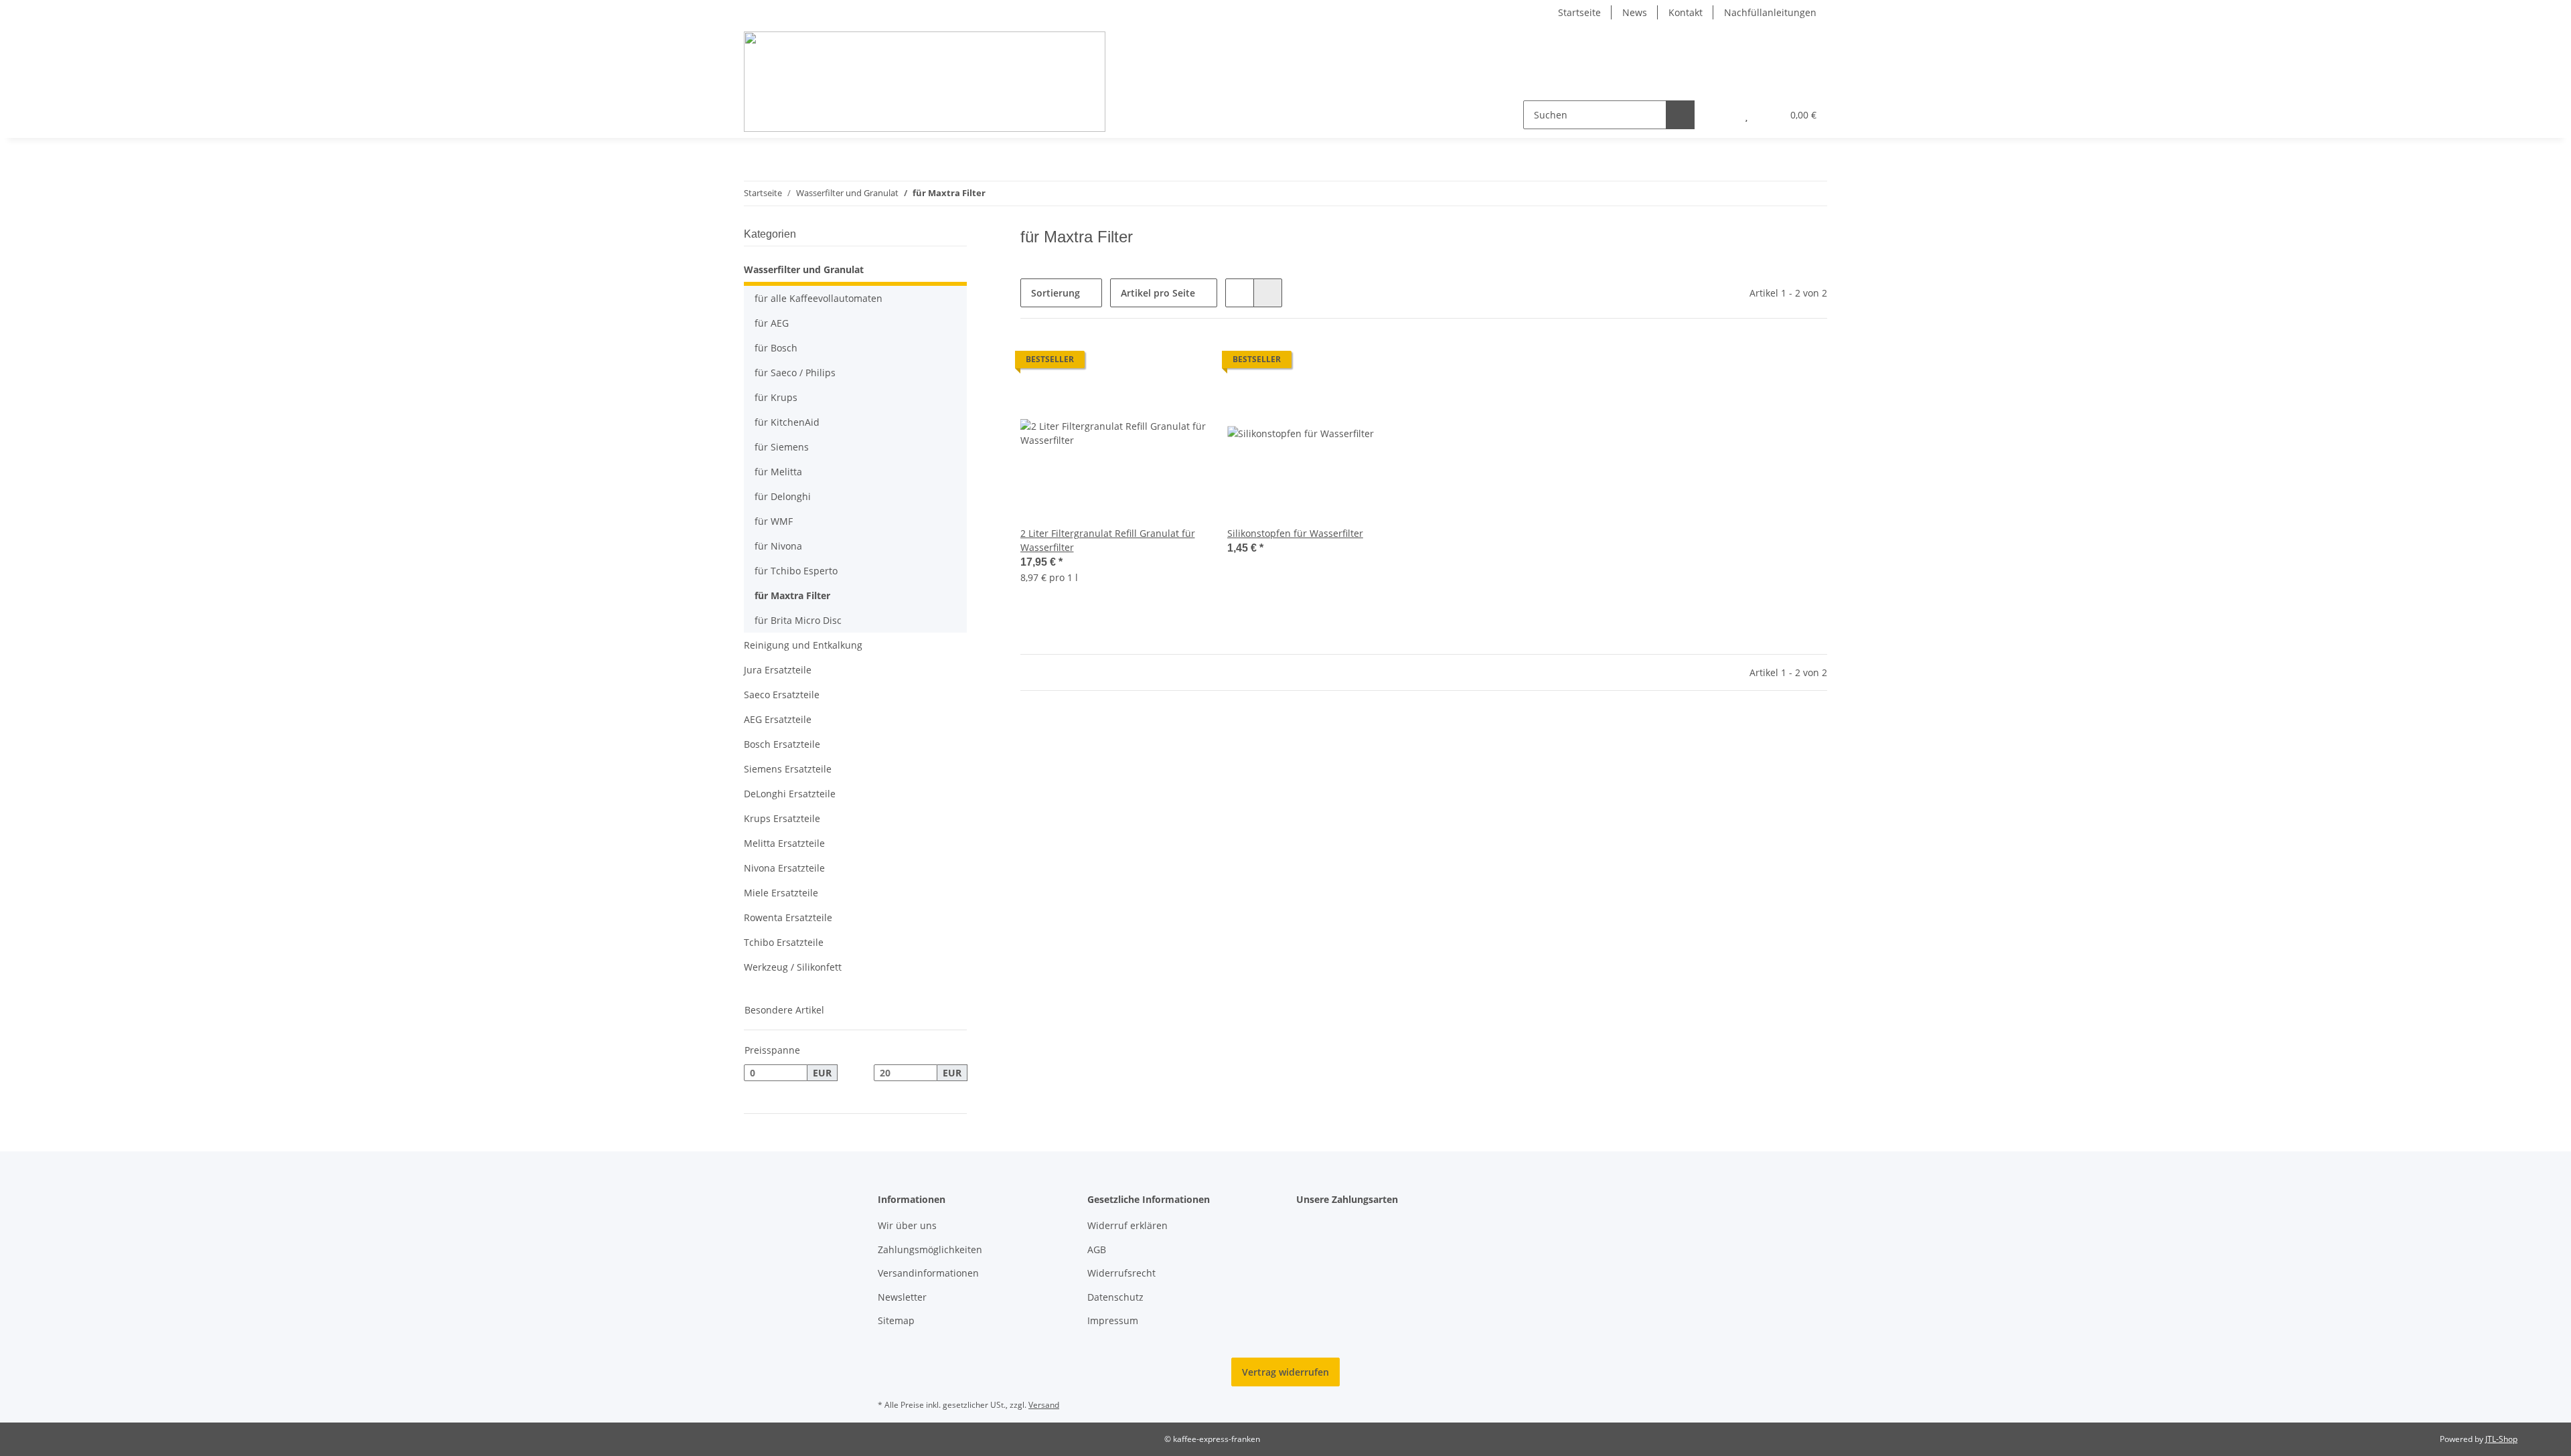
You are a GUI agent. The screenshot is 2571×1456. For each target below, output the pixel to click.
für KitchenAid (787, 422)
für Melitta (778, 472)
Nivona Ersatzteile (784, 868)
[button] (1720, 115)
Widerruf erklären (1127, 1225)
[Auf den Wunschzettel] (1183, 363)
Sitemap (896, 1320)
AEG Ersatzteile (778, 719)
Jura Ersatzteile (778, 670)
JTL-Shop (2501, 1439)
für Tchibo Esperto (796, 571)
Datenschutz (1115, 1297)
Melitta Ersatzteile (784, 843)
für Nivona (778, 546)
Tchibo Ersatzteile (784, 942)
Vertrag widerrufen (1285, 1372)
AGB (1097, 1249)
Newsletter (902, 1297)
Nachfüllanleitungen (1770, 12)
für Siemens (782, 447)
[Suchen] (1680, 115)
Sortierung (1056, 293)
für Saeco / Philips (795, 373)
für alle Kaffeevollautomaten (819, 298)
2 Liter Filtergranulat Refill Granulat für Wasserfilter (1108, 540)
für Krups (776, 397)
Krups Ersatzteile (782, 818)
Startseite (1579, 12)
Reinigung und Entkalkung (803, 645)
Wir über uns (907, 1225)
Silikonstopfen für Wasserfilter (1295, 533)
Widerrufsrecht (1121, 1273)
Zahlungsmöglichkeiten (930, 1249)
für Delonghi (783, 496)
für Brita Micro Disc (798, 620)
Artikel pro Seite (1158, 293)
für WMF (774, 521)
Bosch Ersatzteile (782, 744)
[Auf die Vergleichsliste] (1148, 363)
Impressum (1113, 1320)
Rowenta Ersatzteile (788, 917)
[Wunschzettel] (1746, 115)
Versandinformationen (928, 1273)
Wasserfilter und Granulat (804, 269)
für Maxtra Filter (792, 595)
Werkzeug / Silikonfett (793, 967)
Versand (1044, 1405)
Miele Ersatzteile (781, 893)
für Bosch (776, 348)
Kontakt (1686, 12)
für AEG (772, 323)
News (1635, 12)
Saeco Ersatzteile (782, 695)
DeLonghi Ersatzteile (790, 794)
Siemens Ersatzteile (788, 769)
